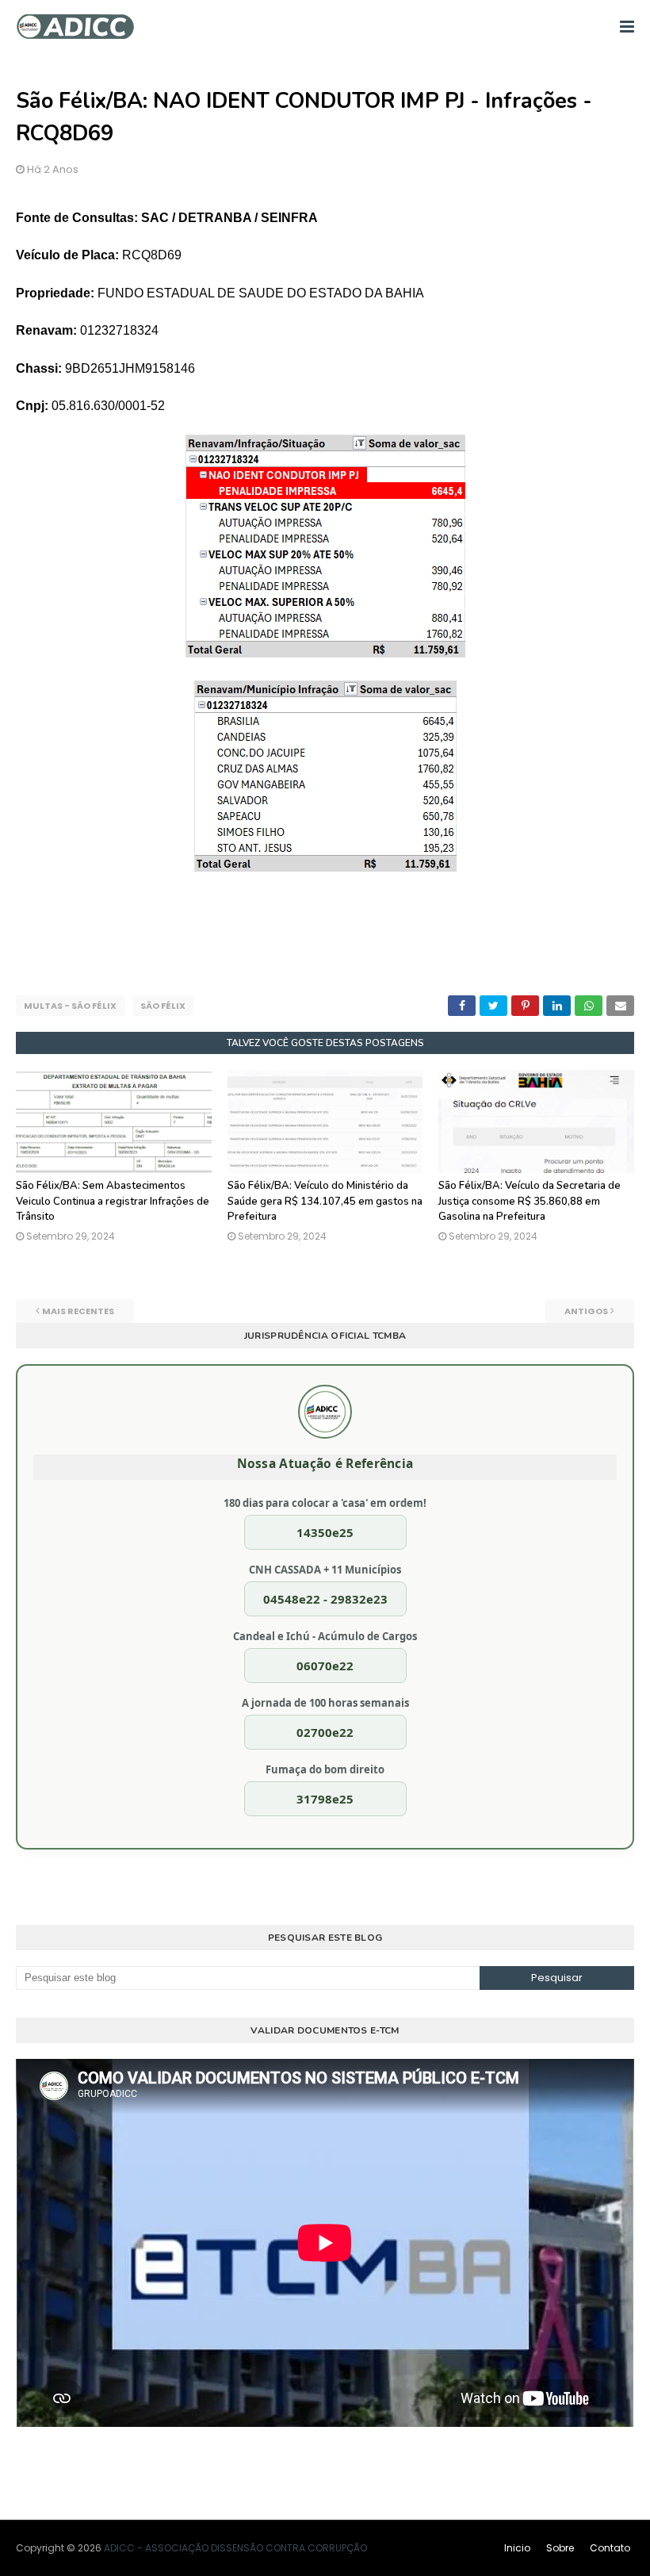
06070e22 (325, 1666)
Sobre (560, 2548)
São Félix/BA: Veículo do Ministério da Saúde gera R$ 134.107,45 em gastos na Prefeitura (325, 1201)
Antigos (586, 1311)
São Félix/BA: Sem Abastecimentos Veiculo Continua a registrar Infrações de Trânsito (113, 1201)
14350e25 (325, 1532)
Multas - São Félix (70, 1006)
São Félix (163, 1006)
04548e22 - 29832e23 (325, 1599)
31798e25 (325, 1799)
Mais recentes (78, 1311)
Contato (610, 2548)
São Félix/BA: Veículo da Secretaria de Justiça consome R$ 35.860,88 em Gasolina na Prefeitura (530, 1201)
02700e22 (325, 1732)
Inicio (517, 2548)
